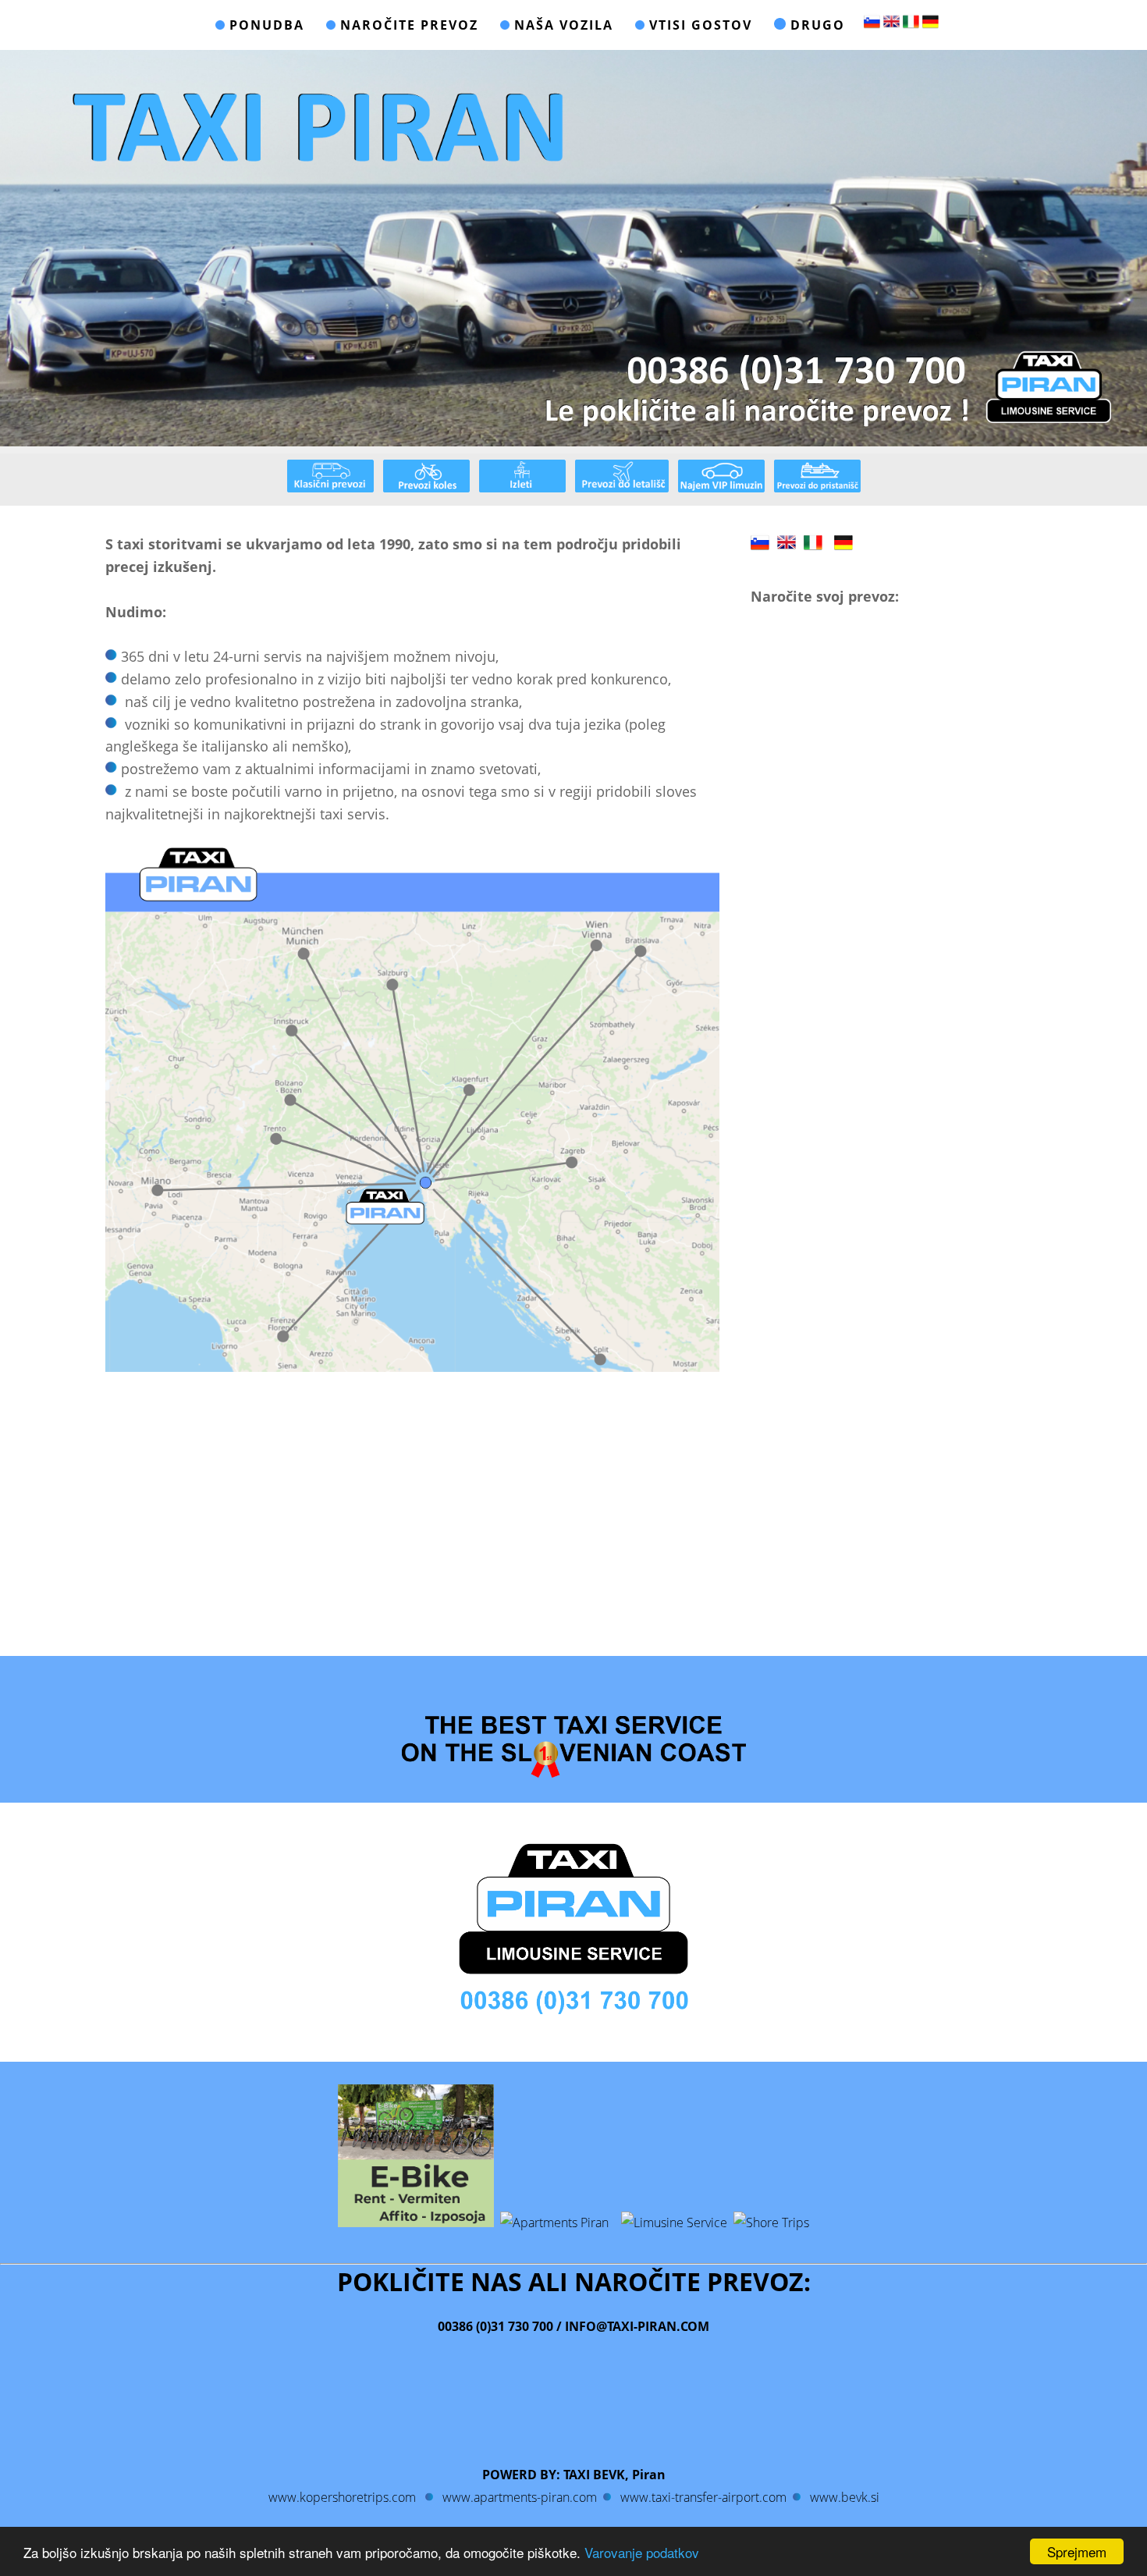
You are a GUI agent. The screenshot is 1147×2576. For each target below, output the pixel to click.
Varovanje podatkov (642, 2552)
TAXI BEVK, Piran (614, 2475)
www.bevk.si (843, 2497)
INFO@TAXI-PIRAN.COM (636, 2326)
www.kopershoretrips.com (342, 2497)
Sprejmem (1077, 2551)
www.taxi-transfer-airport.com (703, 2497)
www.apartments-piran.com (520, 2497)
